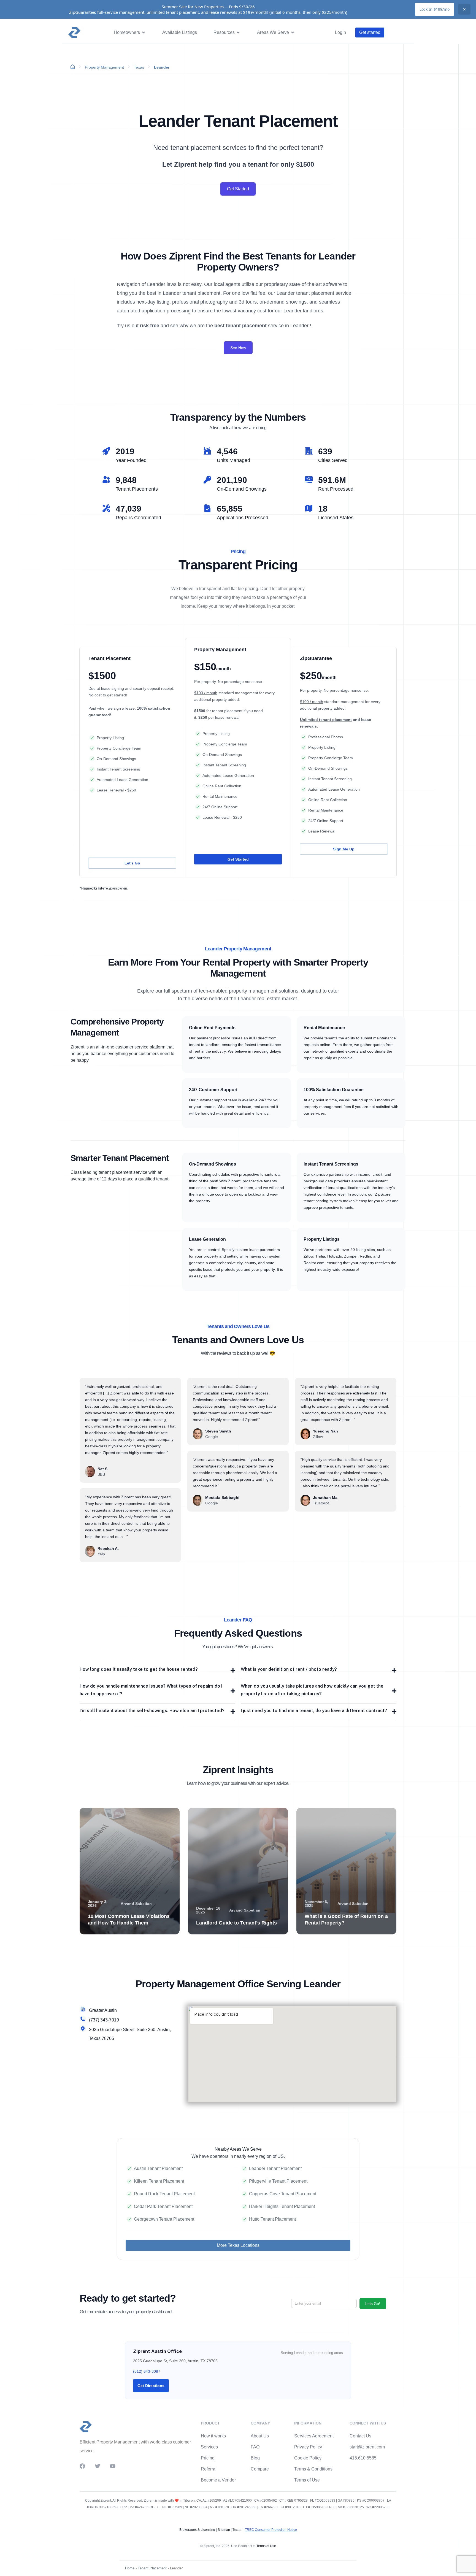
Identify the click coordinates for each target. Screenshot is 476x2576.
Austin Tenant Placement (158, 2168)
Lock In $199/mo (435, 9)
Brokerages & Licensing (197, 2530)
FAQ (255, 2447)
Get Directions (151, 2386)
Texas (139, 67)
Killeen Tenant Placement (159, 2181)
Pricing (208, 2458)
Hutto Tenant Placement (272, 2219)
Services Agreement (314, 2436)
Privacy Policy (308, 2447)
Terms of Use (307, 2480)
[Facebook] (82, 2466)
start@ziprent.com (367, 2447)
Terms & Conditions (313, 2469)
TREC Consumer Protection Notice (271, 2530)
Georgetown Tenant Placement (164, 2219)
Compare (260, 2469)
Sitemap (223, 2530)
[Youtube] (113, 2466)
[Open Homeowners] (144, 33)
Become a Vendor (218, 2480)
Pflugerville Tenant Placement (278, 2181)
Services (209, 2447)
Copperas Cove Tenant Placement (283, 2194)
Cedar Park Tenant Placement (163, 2206)
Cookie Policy (308, 2458)
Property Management (104, 67)
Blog (255, 2458)
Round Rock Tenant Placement (164, 2194)
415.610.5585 (363, 2458)
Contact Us (360, 2436)
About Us (260, 2436)
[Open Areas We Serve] (293, 33)
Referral (209, 2469)
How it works (213, 2436)
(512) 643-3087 (147, 2371)
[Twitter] (98, 2466)
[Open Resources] (238, 33)
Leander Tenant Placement (275, 2168)
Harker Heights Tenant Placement (282, 2206)
